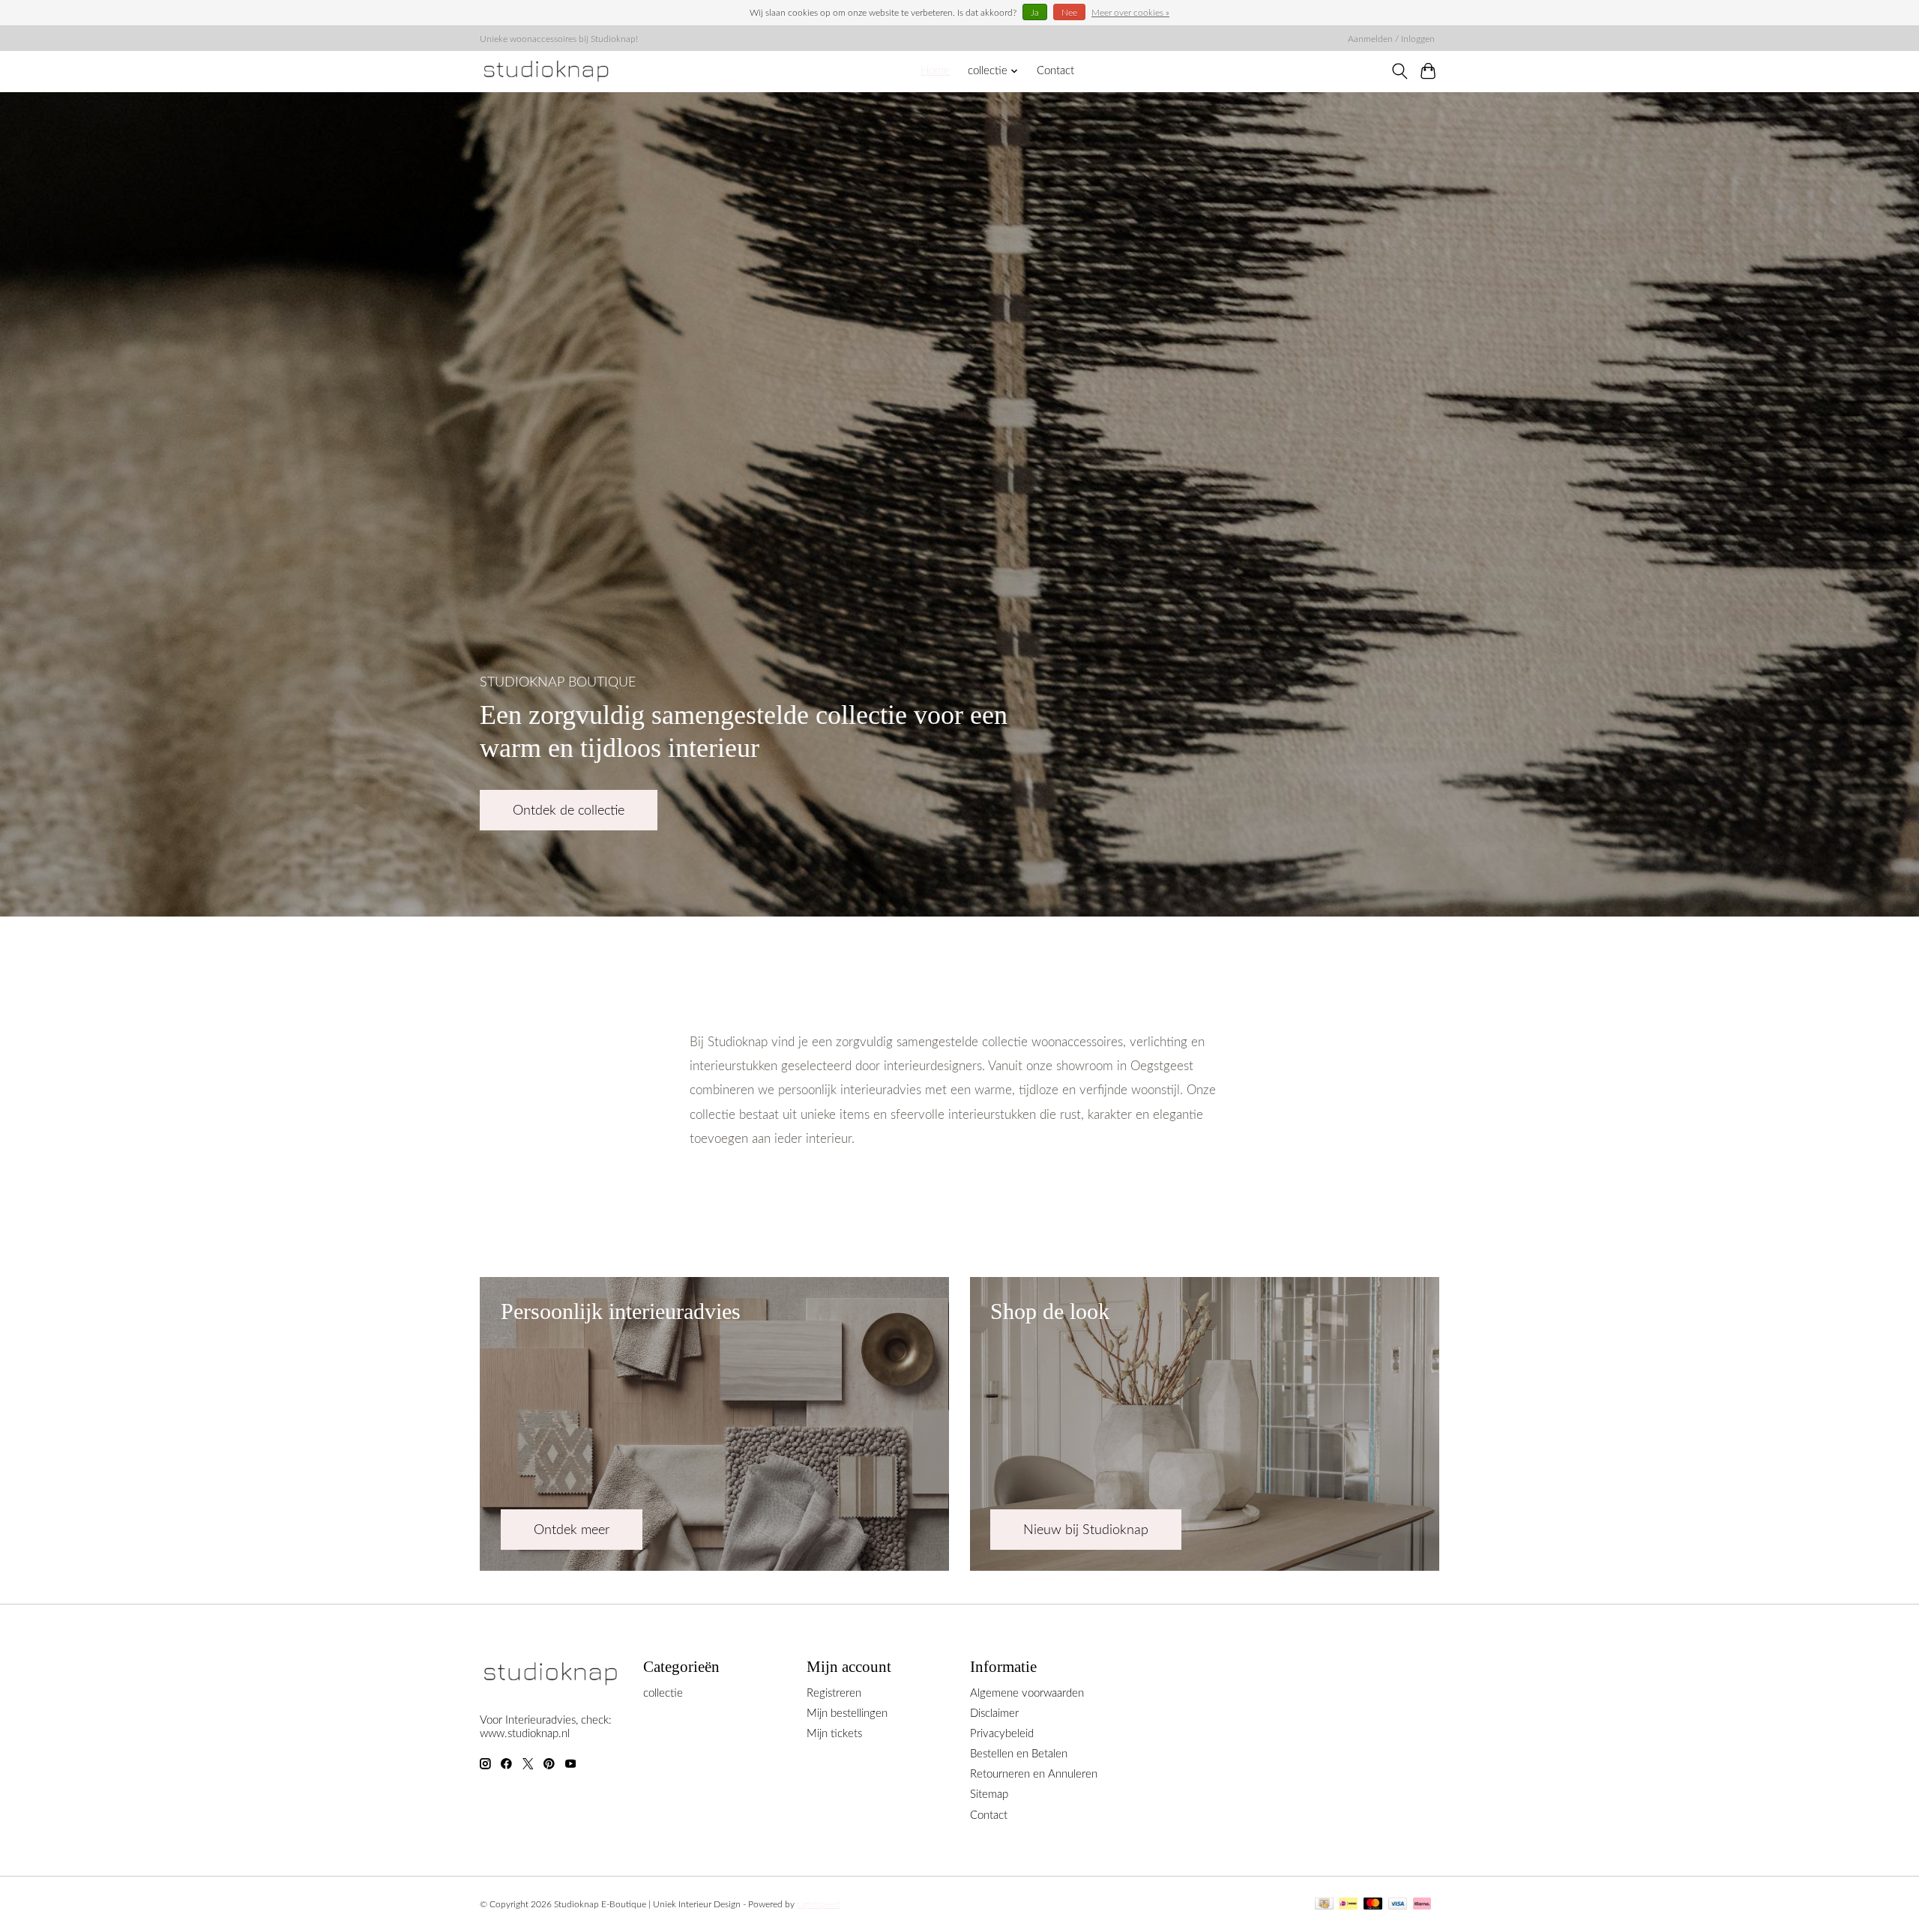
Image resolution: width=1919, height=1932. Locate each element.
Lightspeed (818, 1904)
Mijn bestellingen (847, 1714)
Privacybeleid (1002, 1734)
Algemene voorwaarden (1027, 1693)
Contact (1055, 71)
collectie (663, 1693)
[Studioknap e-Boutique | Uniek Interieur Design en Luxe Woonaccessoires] (546, 71)
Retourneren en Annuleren (1034, 1774)
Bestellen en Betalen (1019, 1754)
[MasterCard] (1373, 1905)
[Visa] (1398, 1905)
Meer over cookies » (1130, 13)
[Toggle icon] (1399, 71)
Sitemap (989, 1794)
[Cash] (1324, 1905)
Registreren (834, 1693)
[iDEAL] (1348, 1905)
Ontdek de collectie (569, 810)
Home (935, 71)
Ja (1035, 13)
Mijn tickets (834, 1734)
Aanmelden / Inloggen (1391, 39)
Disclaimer (994, 1714)
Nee (1069, 13)
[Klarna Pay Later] (1422, 1905)
